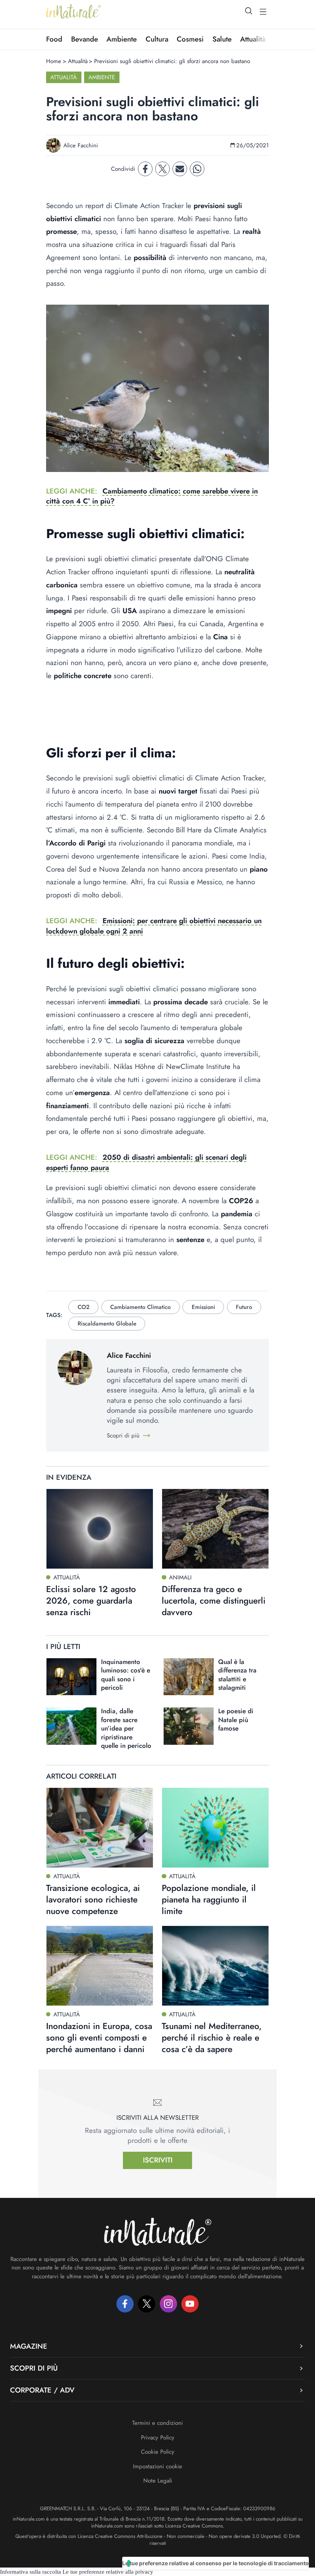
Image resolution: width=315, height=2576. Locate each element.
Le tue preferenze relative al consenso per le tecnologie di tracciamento (216, 2563)
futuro (244, 1307)
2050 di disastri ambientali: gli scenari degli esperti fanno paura (146, 1162)
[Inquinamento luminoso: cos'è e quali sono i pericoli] (71, 1677)
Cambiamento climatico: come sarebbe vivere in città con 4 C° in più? (152, 496)
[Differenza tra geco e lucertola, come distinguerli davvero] (215, 1529)
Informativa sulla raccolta (31, 2572)
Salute (222, 39)
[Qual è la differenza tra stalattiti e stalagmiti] (189, 1677)
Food (54, 39)
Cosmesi (190, 39)
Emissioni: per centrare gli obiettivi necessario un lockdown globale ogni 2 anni (154, 926)
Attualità (78, 61)
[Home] (74, 12)
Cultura (157, 39)
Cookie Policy (158, 2452)
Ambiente (122, 39)
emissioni (203, 1307)
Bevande (85, 39)
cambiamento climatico (140, 1307)
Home (54, 61)
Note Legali (158, 2481)
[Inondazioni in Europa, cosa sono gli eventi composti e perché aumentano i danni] (100, 1966)
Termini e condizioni (157, 2423)
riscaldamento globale (107, 1324)
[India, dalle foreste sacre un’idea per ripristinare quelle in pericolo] (71, 1726)
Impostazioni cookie (157, 2466)
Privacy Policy (158, 2438)
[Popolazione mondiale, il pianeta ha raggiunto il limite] (215, 1828)
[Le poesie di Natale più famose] (189, 1726)
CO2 (84, 1307)
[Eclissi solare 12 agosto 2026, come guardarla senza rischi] (100, 1529)
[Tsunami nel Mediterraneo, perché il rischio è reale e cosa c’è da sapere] (215, 1966)
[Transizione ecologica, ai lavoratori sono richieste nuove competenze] (100, 1828)
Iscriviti (158, 2160)
